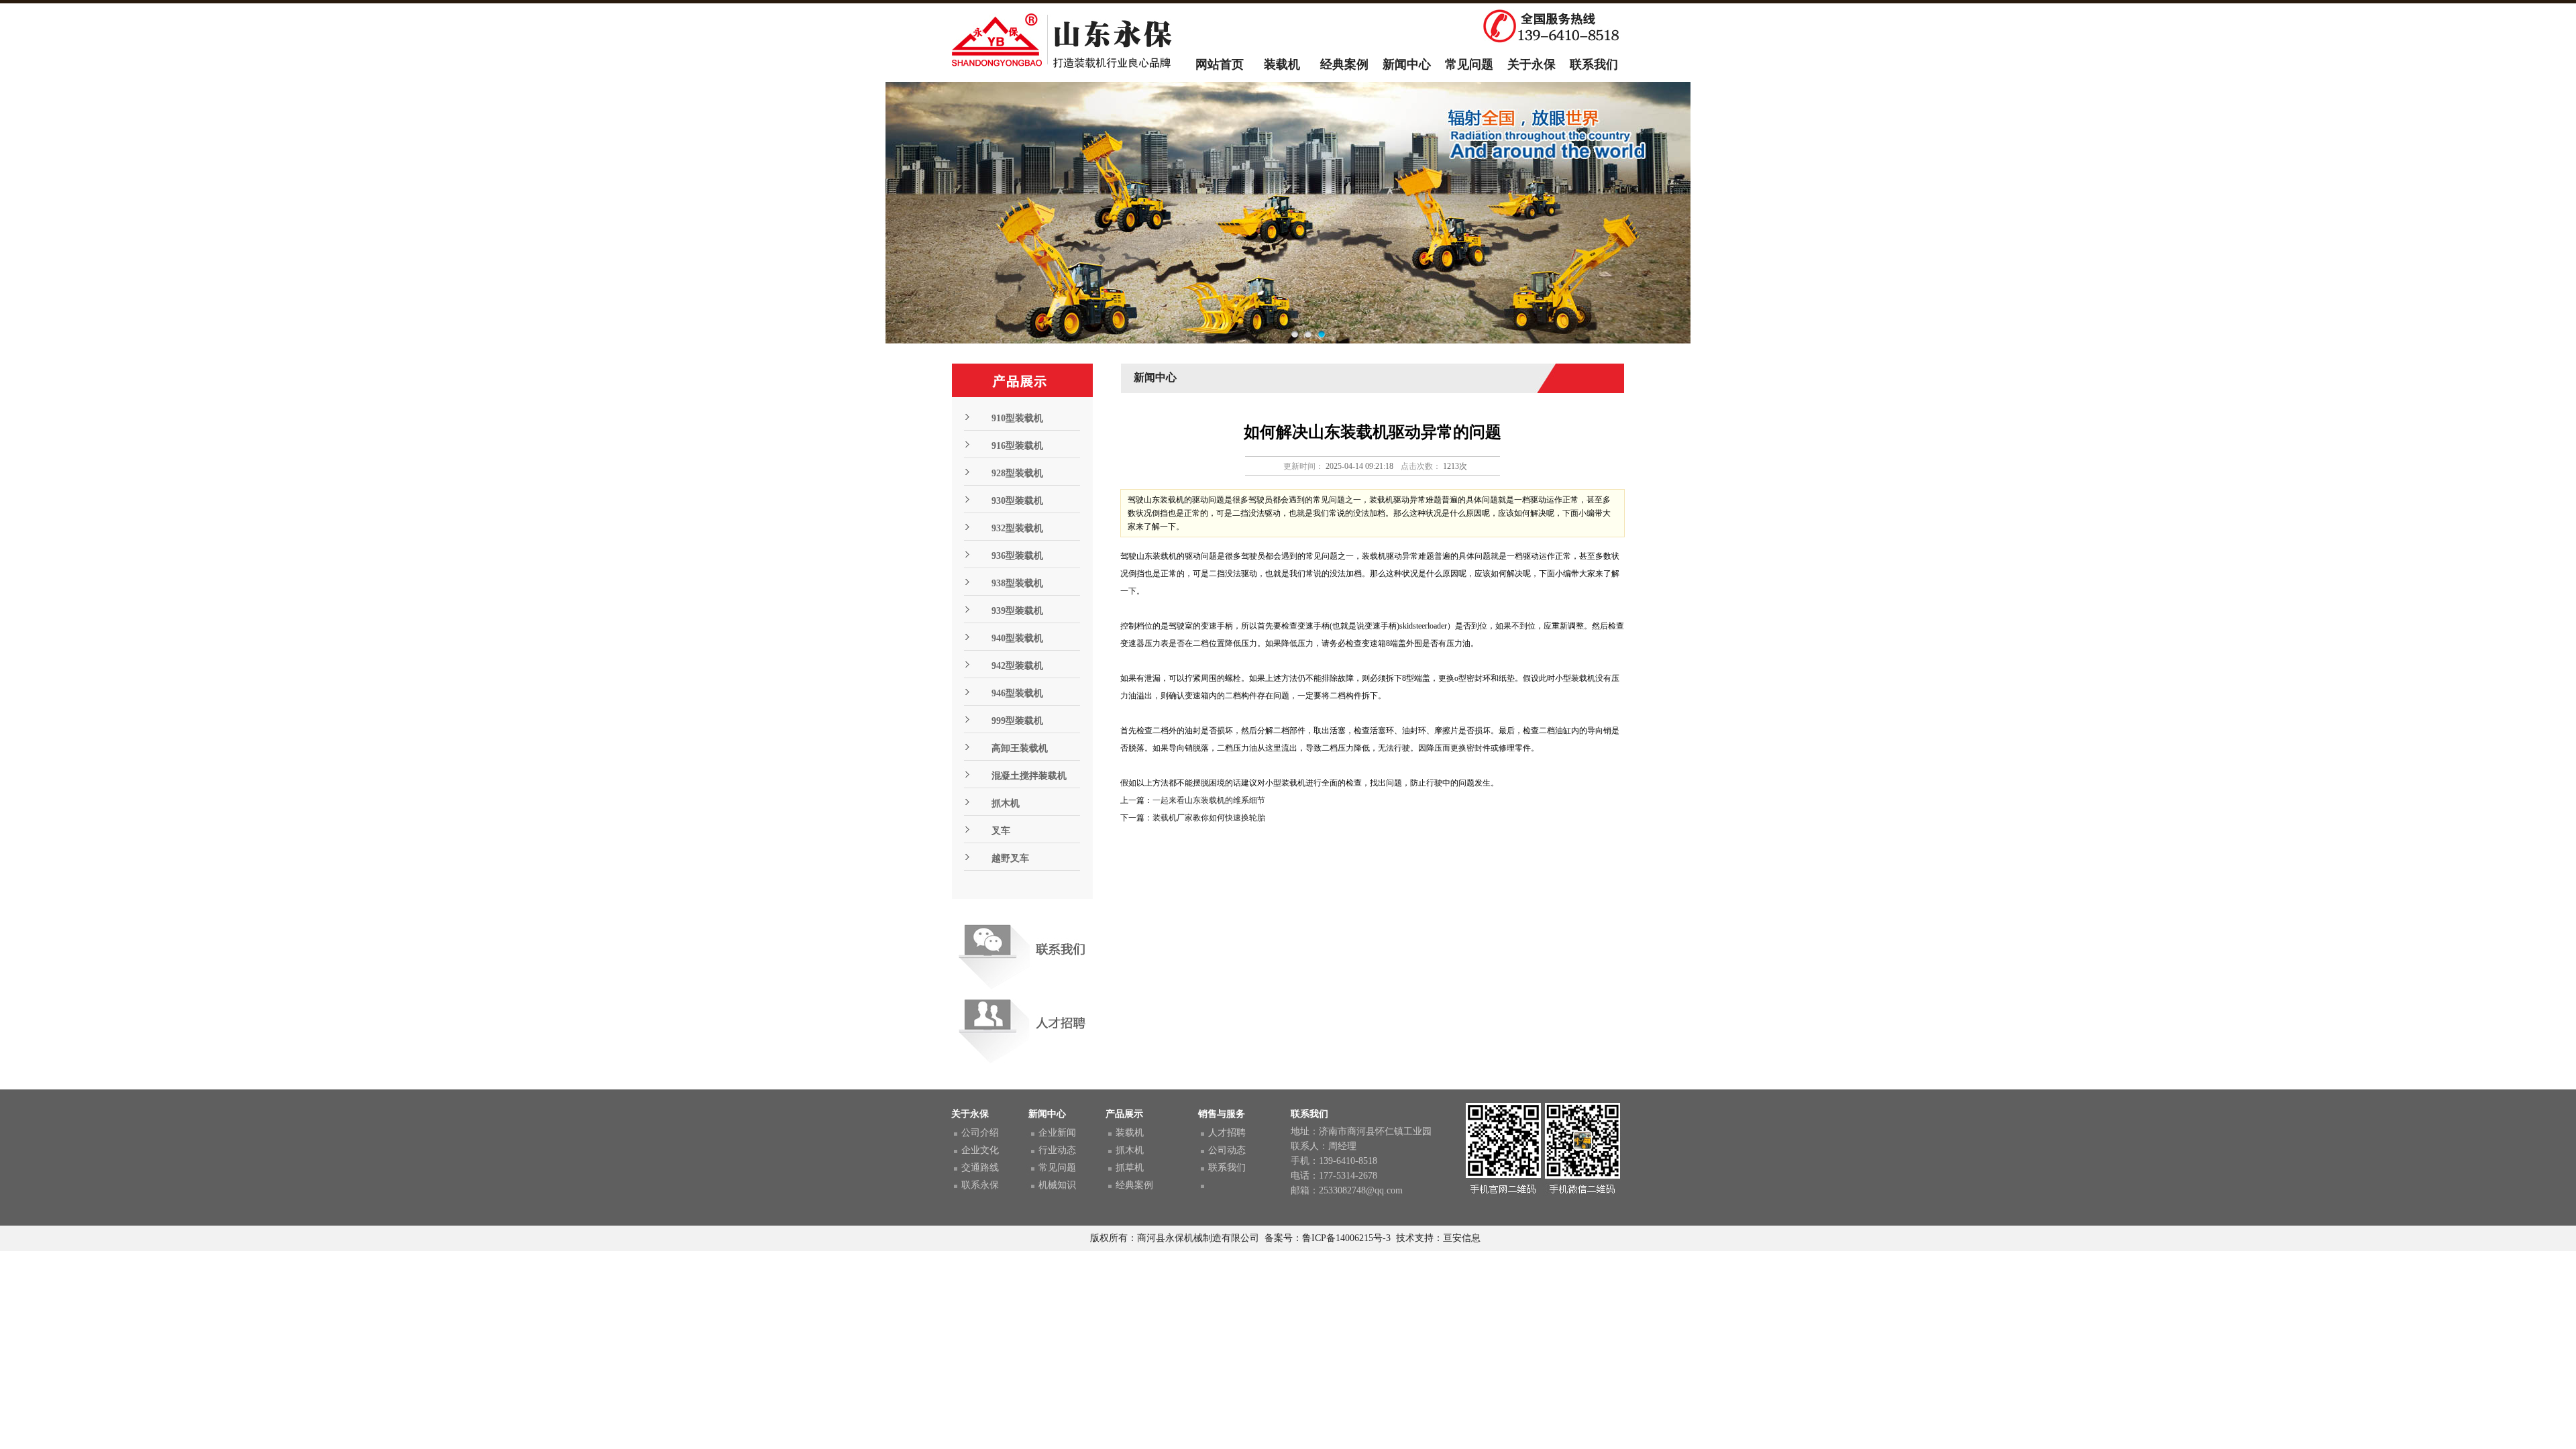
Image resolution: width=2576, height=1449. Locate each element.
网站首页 (1220, 64)
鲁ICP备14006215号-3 (1346, 1238)
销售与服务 (1222, 1114)
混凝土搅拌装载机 (1029, 776)
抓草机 (1130, 1168)
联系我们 (1594, 64)
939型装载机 (1017, 611)
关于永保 (1532, 64)
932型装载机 (1017, 528)
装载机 (1282, 64)
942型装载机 (1017, 666)
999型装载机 (1017, 721)
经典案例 (1344, 64)
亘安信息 (1462, 1238)
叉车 (1001, 831)
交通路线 (980, 1168)
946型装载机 (1017, 693)
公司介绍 (980, 1133)
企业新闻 (1057, 1133)
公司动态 (1227, 1150)
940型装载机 (1017, 638)
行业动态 (1057, 1150)
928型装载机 (1017, 473)
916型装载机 (1017, 446)
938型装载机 (1017, 583)
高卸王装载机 (1020, 748)
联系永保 (980, 1185)
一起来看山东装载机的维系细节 (1209, 800)
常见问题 (1469, 64)
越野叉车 (1010, 858)
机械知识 (1057, 1185)
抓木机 (1006, 803)
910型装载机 (1017, 418)
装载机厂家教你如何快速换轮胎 (1209, 818)
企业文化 (980, 1150)
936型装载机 (1017, 556)
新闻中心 (1407, 64)
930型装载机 (1017, 501)
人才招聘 (1227, 1133)
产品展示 (1124, 1114)
